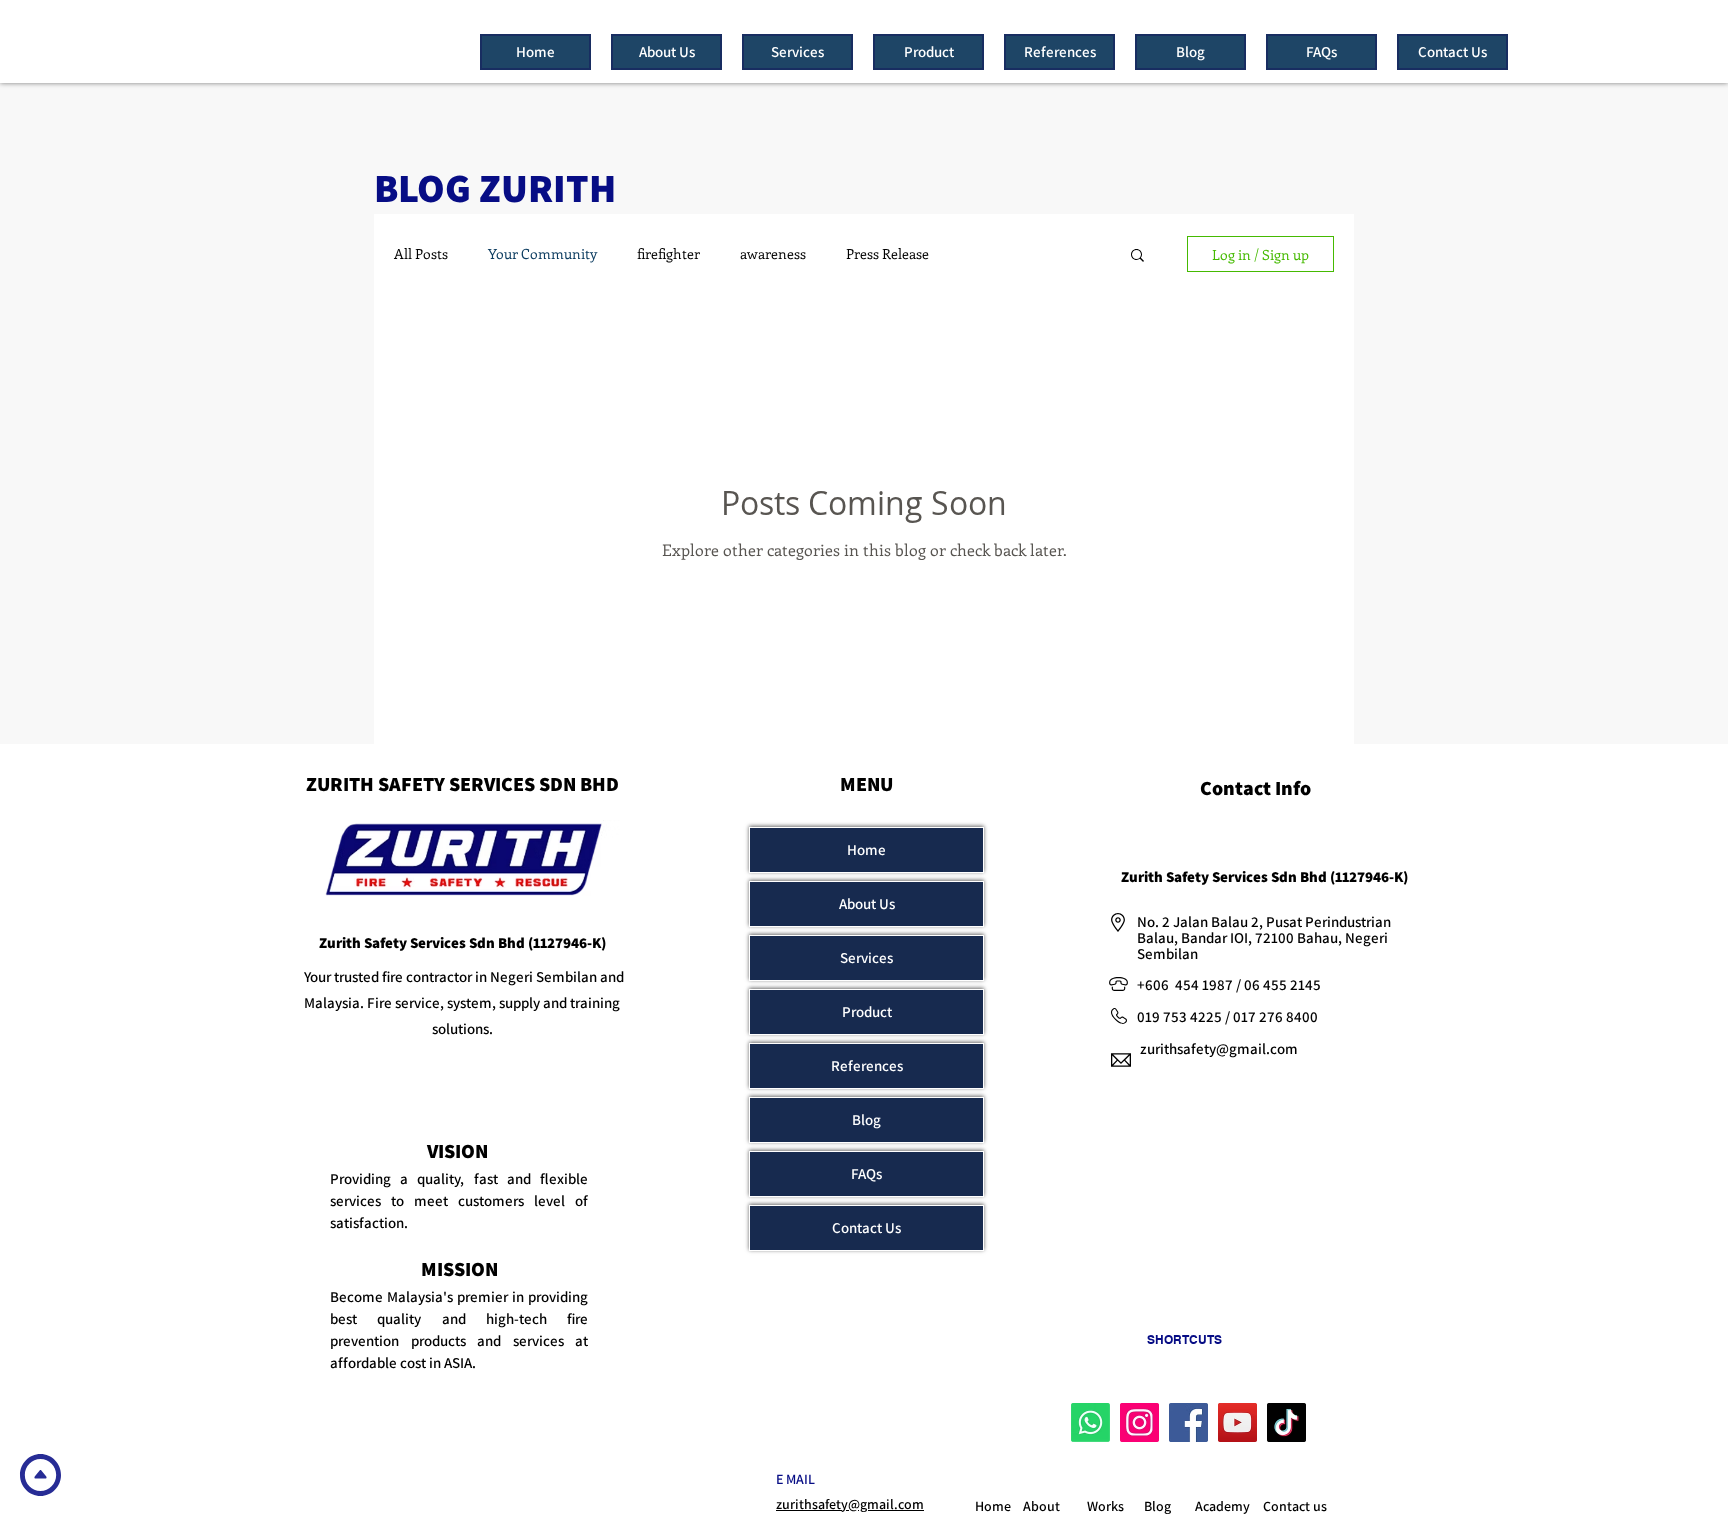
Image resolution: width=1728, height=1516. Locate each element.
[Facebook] (1188, 1422)
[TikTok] (1286, 1422)
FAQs (866, 1173)
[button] (1137, 256)
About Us (867, 903)
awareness (773, 254)
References (867, 1065)
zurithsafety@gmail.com (1219, 1048)
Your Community (542, 254)
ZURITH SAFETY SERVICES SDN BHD (462, 784)
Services (866, 957)
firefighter (668, 254)
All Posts (421, 254)
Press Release (887, 254)
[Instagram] (1139, 1422)
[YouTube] (1237, 1422)
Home (866, 849)
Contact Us (866, 1227)
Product (867, 1011)
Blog (866, 1119)
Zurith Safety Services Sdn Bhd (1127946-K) (462, 942)
